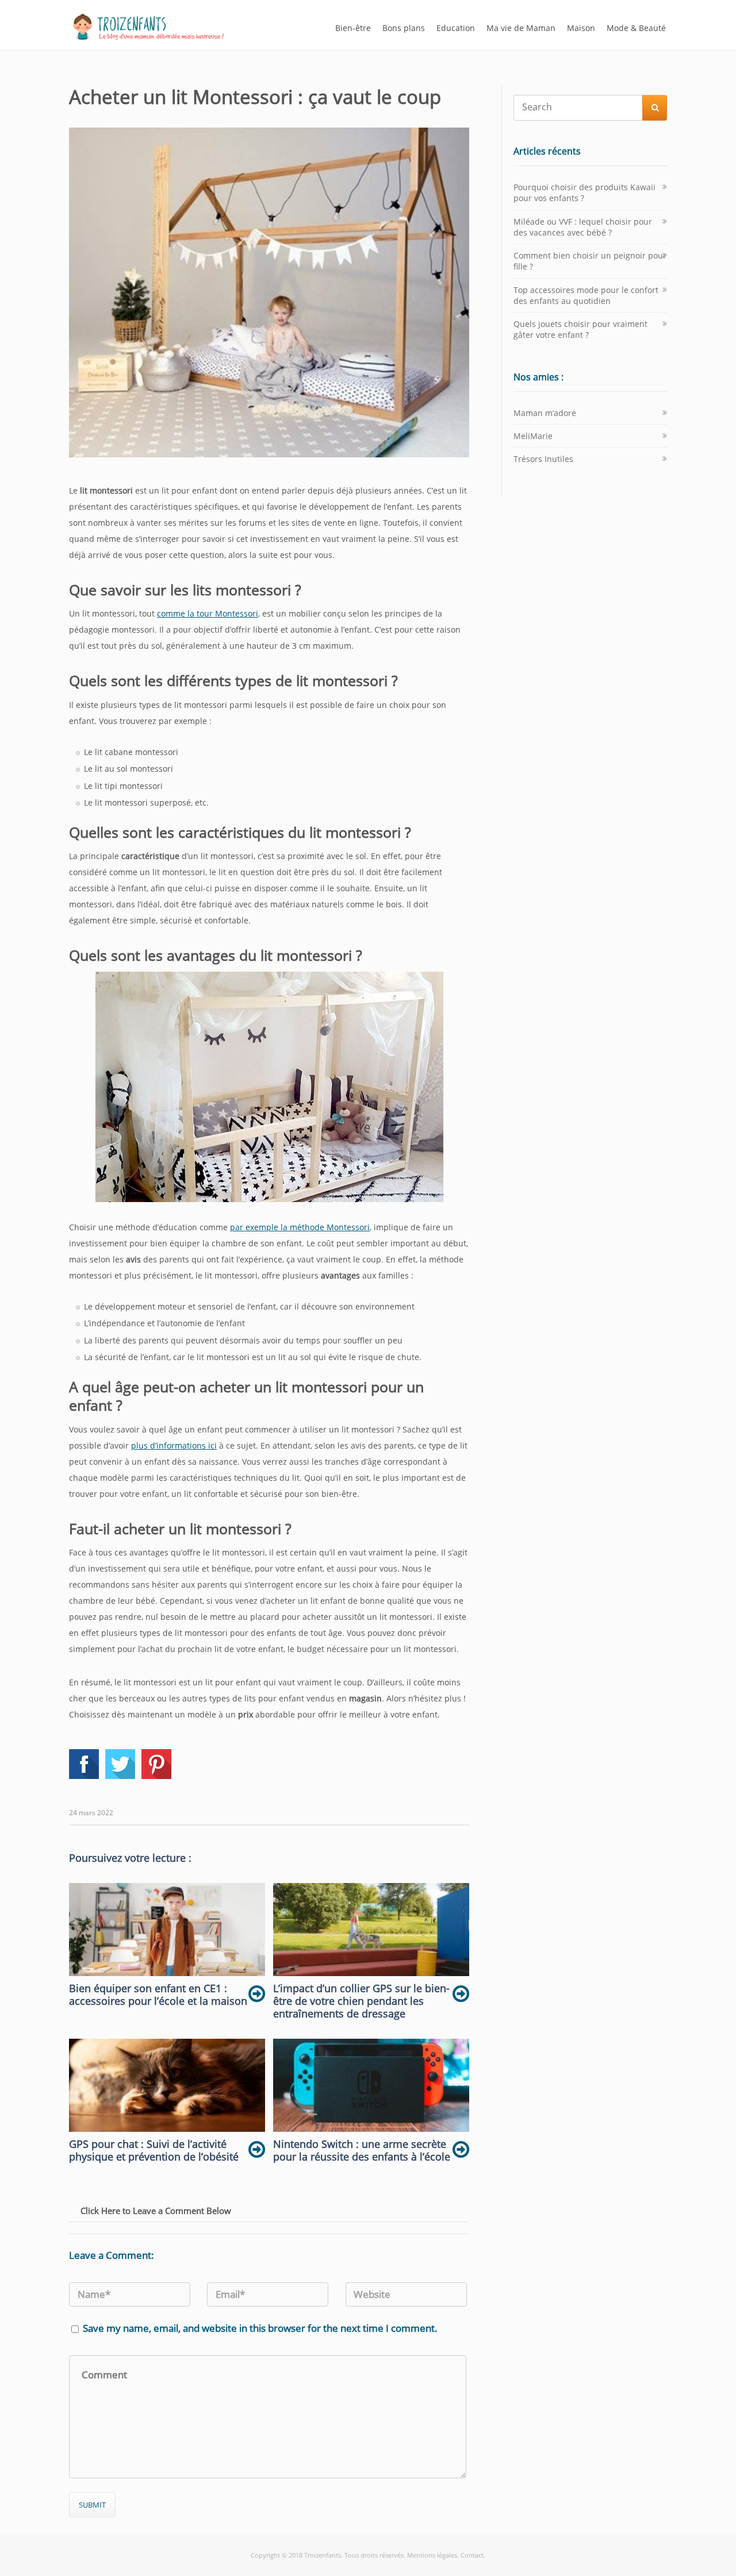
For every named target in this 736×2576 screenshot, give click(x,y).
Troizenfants (323, 2555)
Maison (581, 28)
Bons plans (404, 28)
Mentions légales (432, 2555)
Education (456, 28)
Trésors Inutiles (543, 459)
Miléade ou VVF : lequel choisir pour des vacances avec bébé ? (583, 227)
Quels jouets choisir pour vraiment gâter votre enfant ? (580, 329)
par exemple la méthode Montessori (300, 1227)
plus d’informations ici (174, 1445)
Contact (472, 2555)
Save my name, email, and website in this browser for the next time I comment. (260, 2328)
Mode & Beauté (636, 28)
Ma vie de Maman (521, 28)
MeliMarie (533, 436)
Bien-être (353, 28)
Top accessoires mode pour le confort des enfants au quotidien (586, 295)
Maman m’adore (545, 413)
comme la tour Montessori (208, 613)
